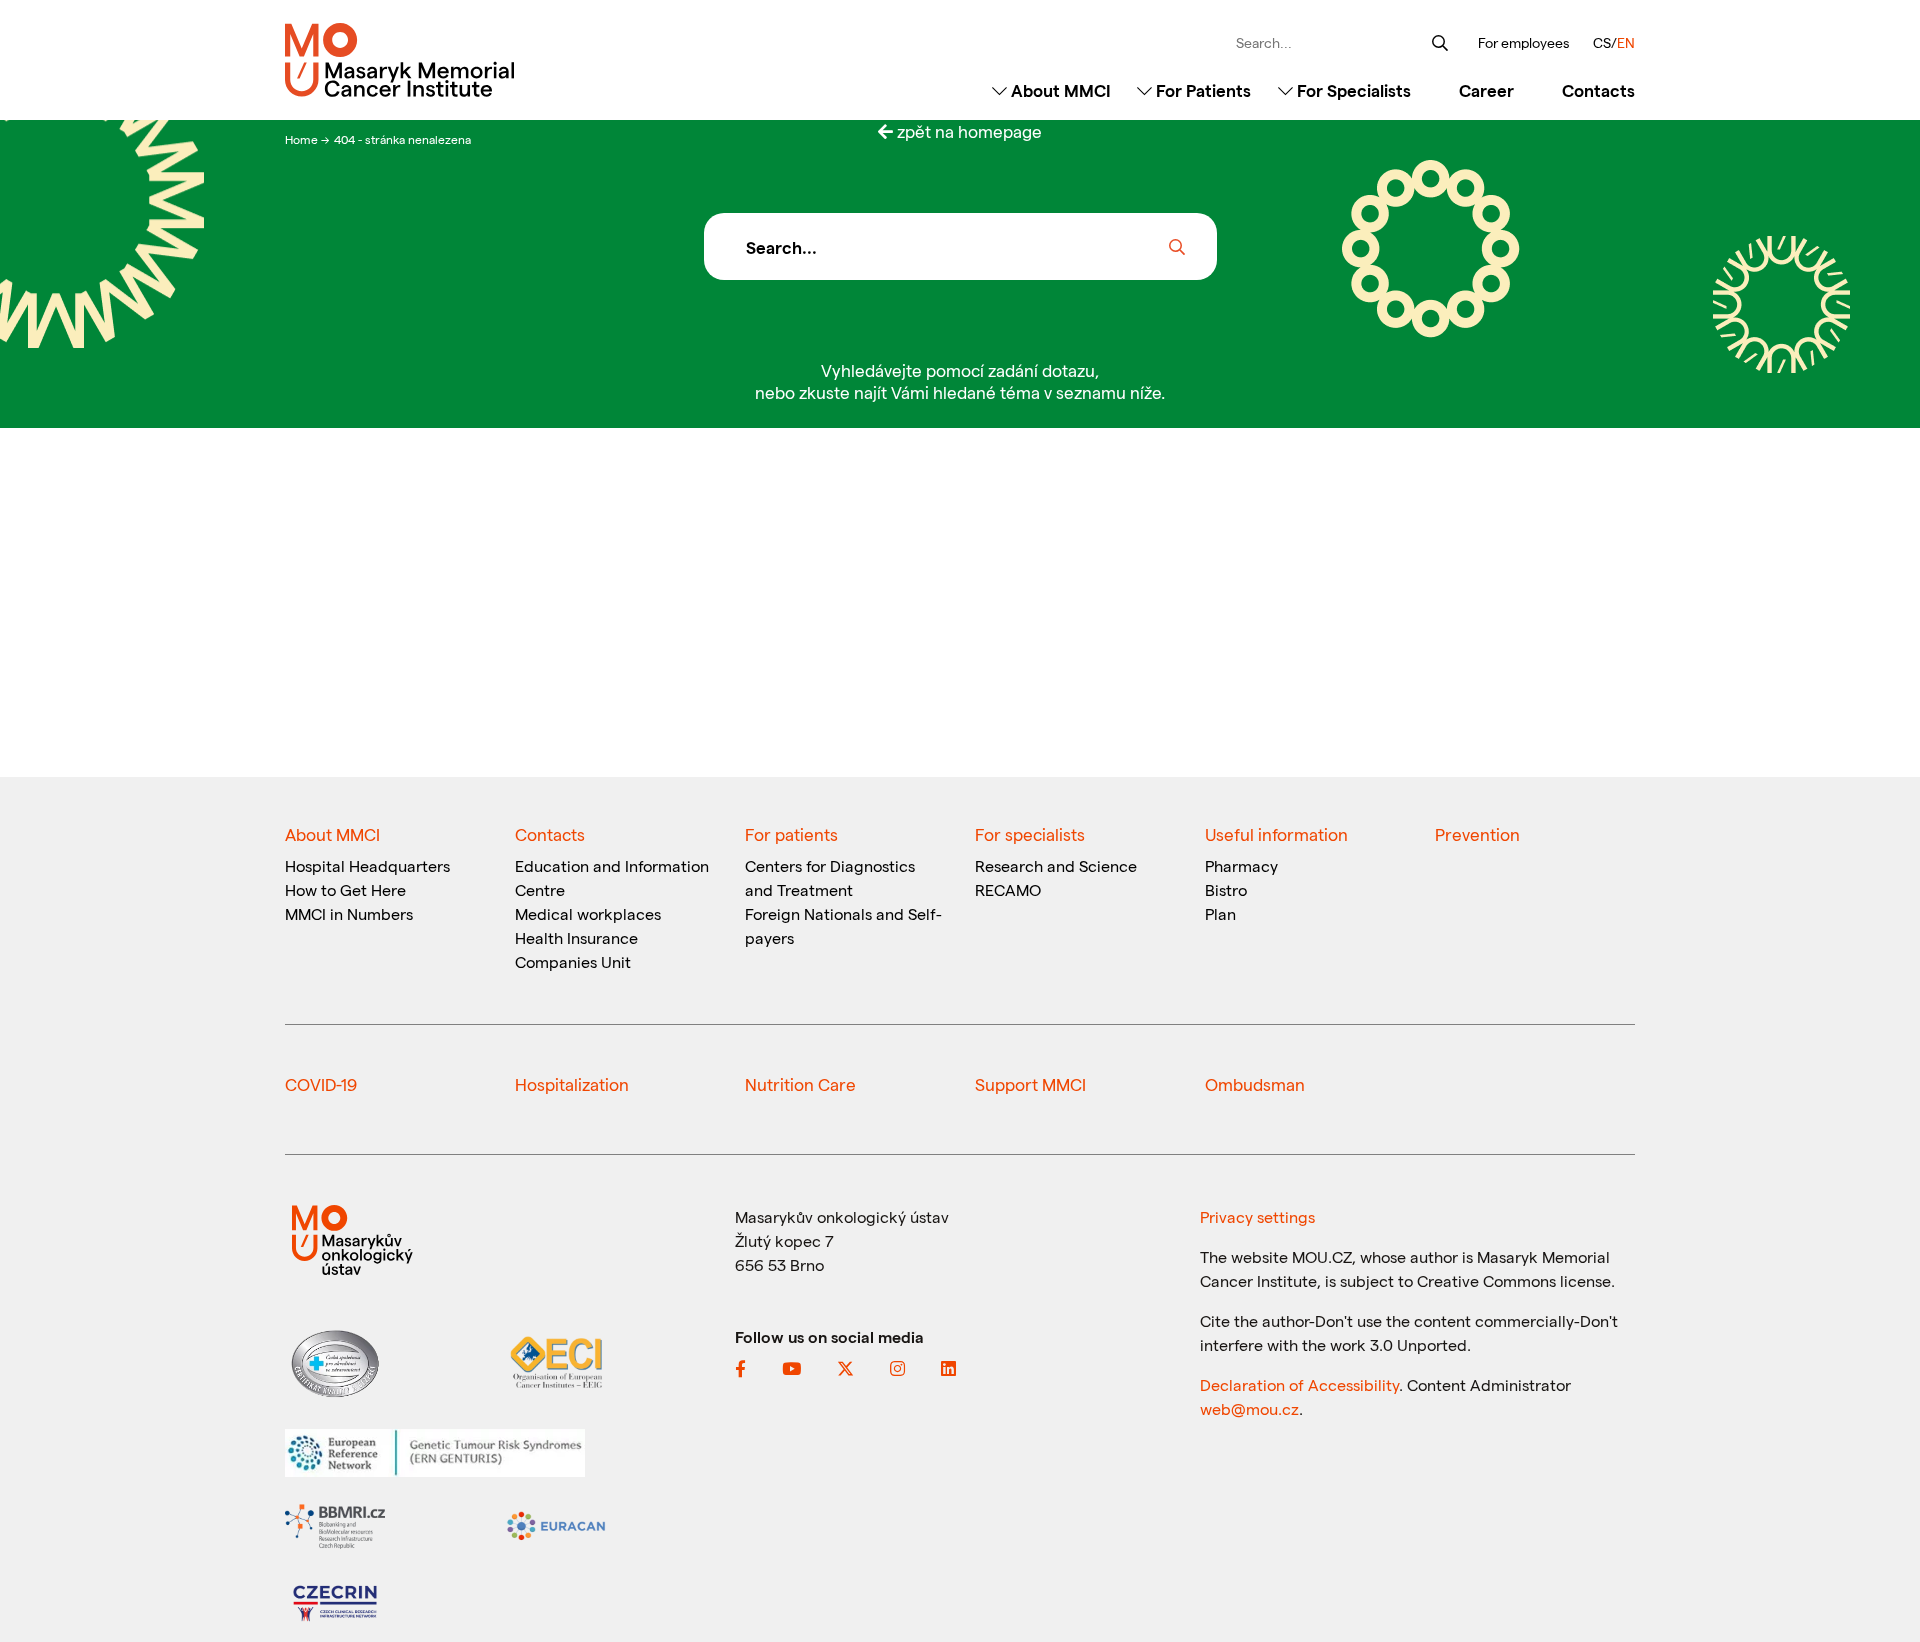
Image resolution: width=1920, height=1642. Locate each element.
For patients (791, 834)
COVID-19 (321, 1084)
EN (1626, 42)
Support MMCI (1030, 1084)
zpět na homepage (967, 131)
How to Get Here (345, 889)
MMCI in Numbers (349, 913)
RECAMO (1008, 889)
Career (1486, 90)
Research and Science (1056, 865)
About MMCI (1059, 90)
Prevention (1477, 834)
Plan (1220, 913)
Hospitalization (572, 1084)
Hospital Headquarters (367, 865)
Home (303, 139)
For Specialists (1352, 90)
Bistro (1226, 889)
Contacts (1598, 90)
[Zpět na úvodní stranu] (442, 60)
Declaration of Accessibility (1299, 1384)
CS (1602, 42)
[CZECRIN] (335, 1600)
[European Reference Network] (435, 1450)
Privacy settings (1257, 1216)
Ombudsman (1255, 1084)
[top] (1875, 1584)
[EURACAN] (556, 1523)
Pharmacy (1241, 865)
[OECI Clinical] (556, 1360)
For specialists (1030, 834)
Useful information (1276, 834)
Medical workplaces (588, 913)
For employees (1523, 43)
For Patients (1201, 90)
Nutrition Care (800, 1084)
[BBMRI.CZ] (335, 1523)
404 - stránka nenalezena (402, 139)
